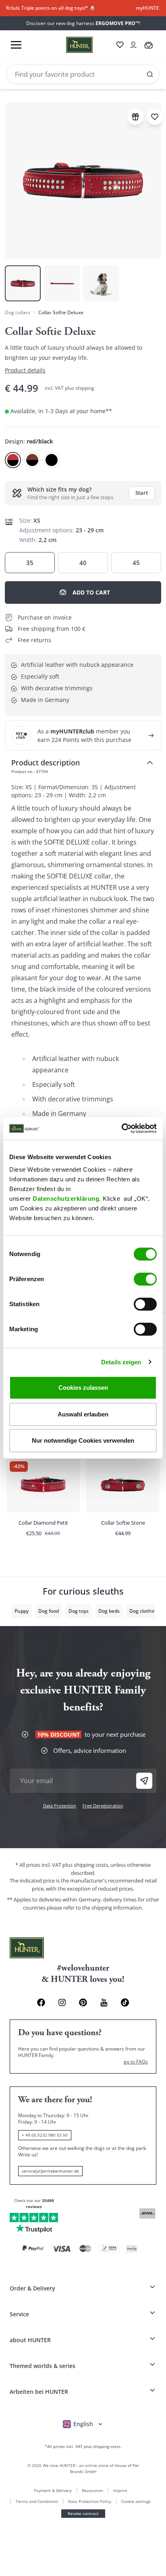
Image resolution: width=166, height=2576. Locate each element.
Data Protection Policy (90, 2501)
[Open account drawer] (133, 45)
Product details (25, 370)
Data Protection (60, 1806)
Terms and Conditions (37, 2501)
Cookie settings (136, 2501)
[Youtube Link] (104, 2002)
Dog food (49, 1611)
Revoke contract (83, 2513)
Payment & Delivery (53, 2490)
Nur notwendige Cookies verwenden (83, 1440)
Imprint (120, 2490)
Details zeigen (121, 1362)
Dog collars (18, 312)
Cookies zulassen (83, 1388)
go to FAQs (136, 2062)
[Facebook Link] (41, 2002)
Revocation (92, 2490)
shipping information (117, 1908)
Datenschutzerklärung (66, 1199)
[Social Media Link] (125, 2002)
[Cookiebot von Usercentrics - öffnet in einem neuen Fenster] (121, 1128)
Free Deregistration (103, 1806)
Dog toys (79, 1611)
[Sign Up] (144, 1781)
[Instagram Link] (62, 2002)
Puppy (22, 1611)
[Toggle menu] (16, 45)
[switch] (145, 1279)
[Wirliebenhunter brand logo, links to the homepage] (70, 45)
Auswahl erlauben (83, 1414)
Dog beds (109, 1611)
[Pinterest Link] (83, 2002)
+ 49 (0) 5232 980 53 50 (45, 2135)
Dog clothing (144, 1611)
